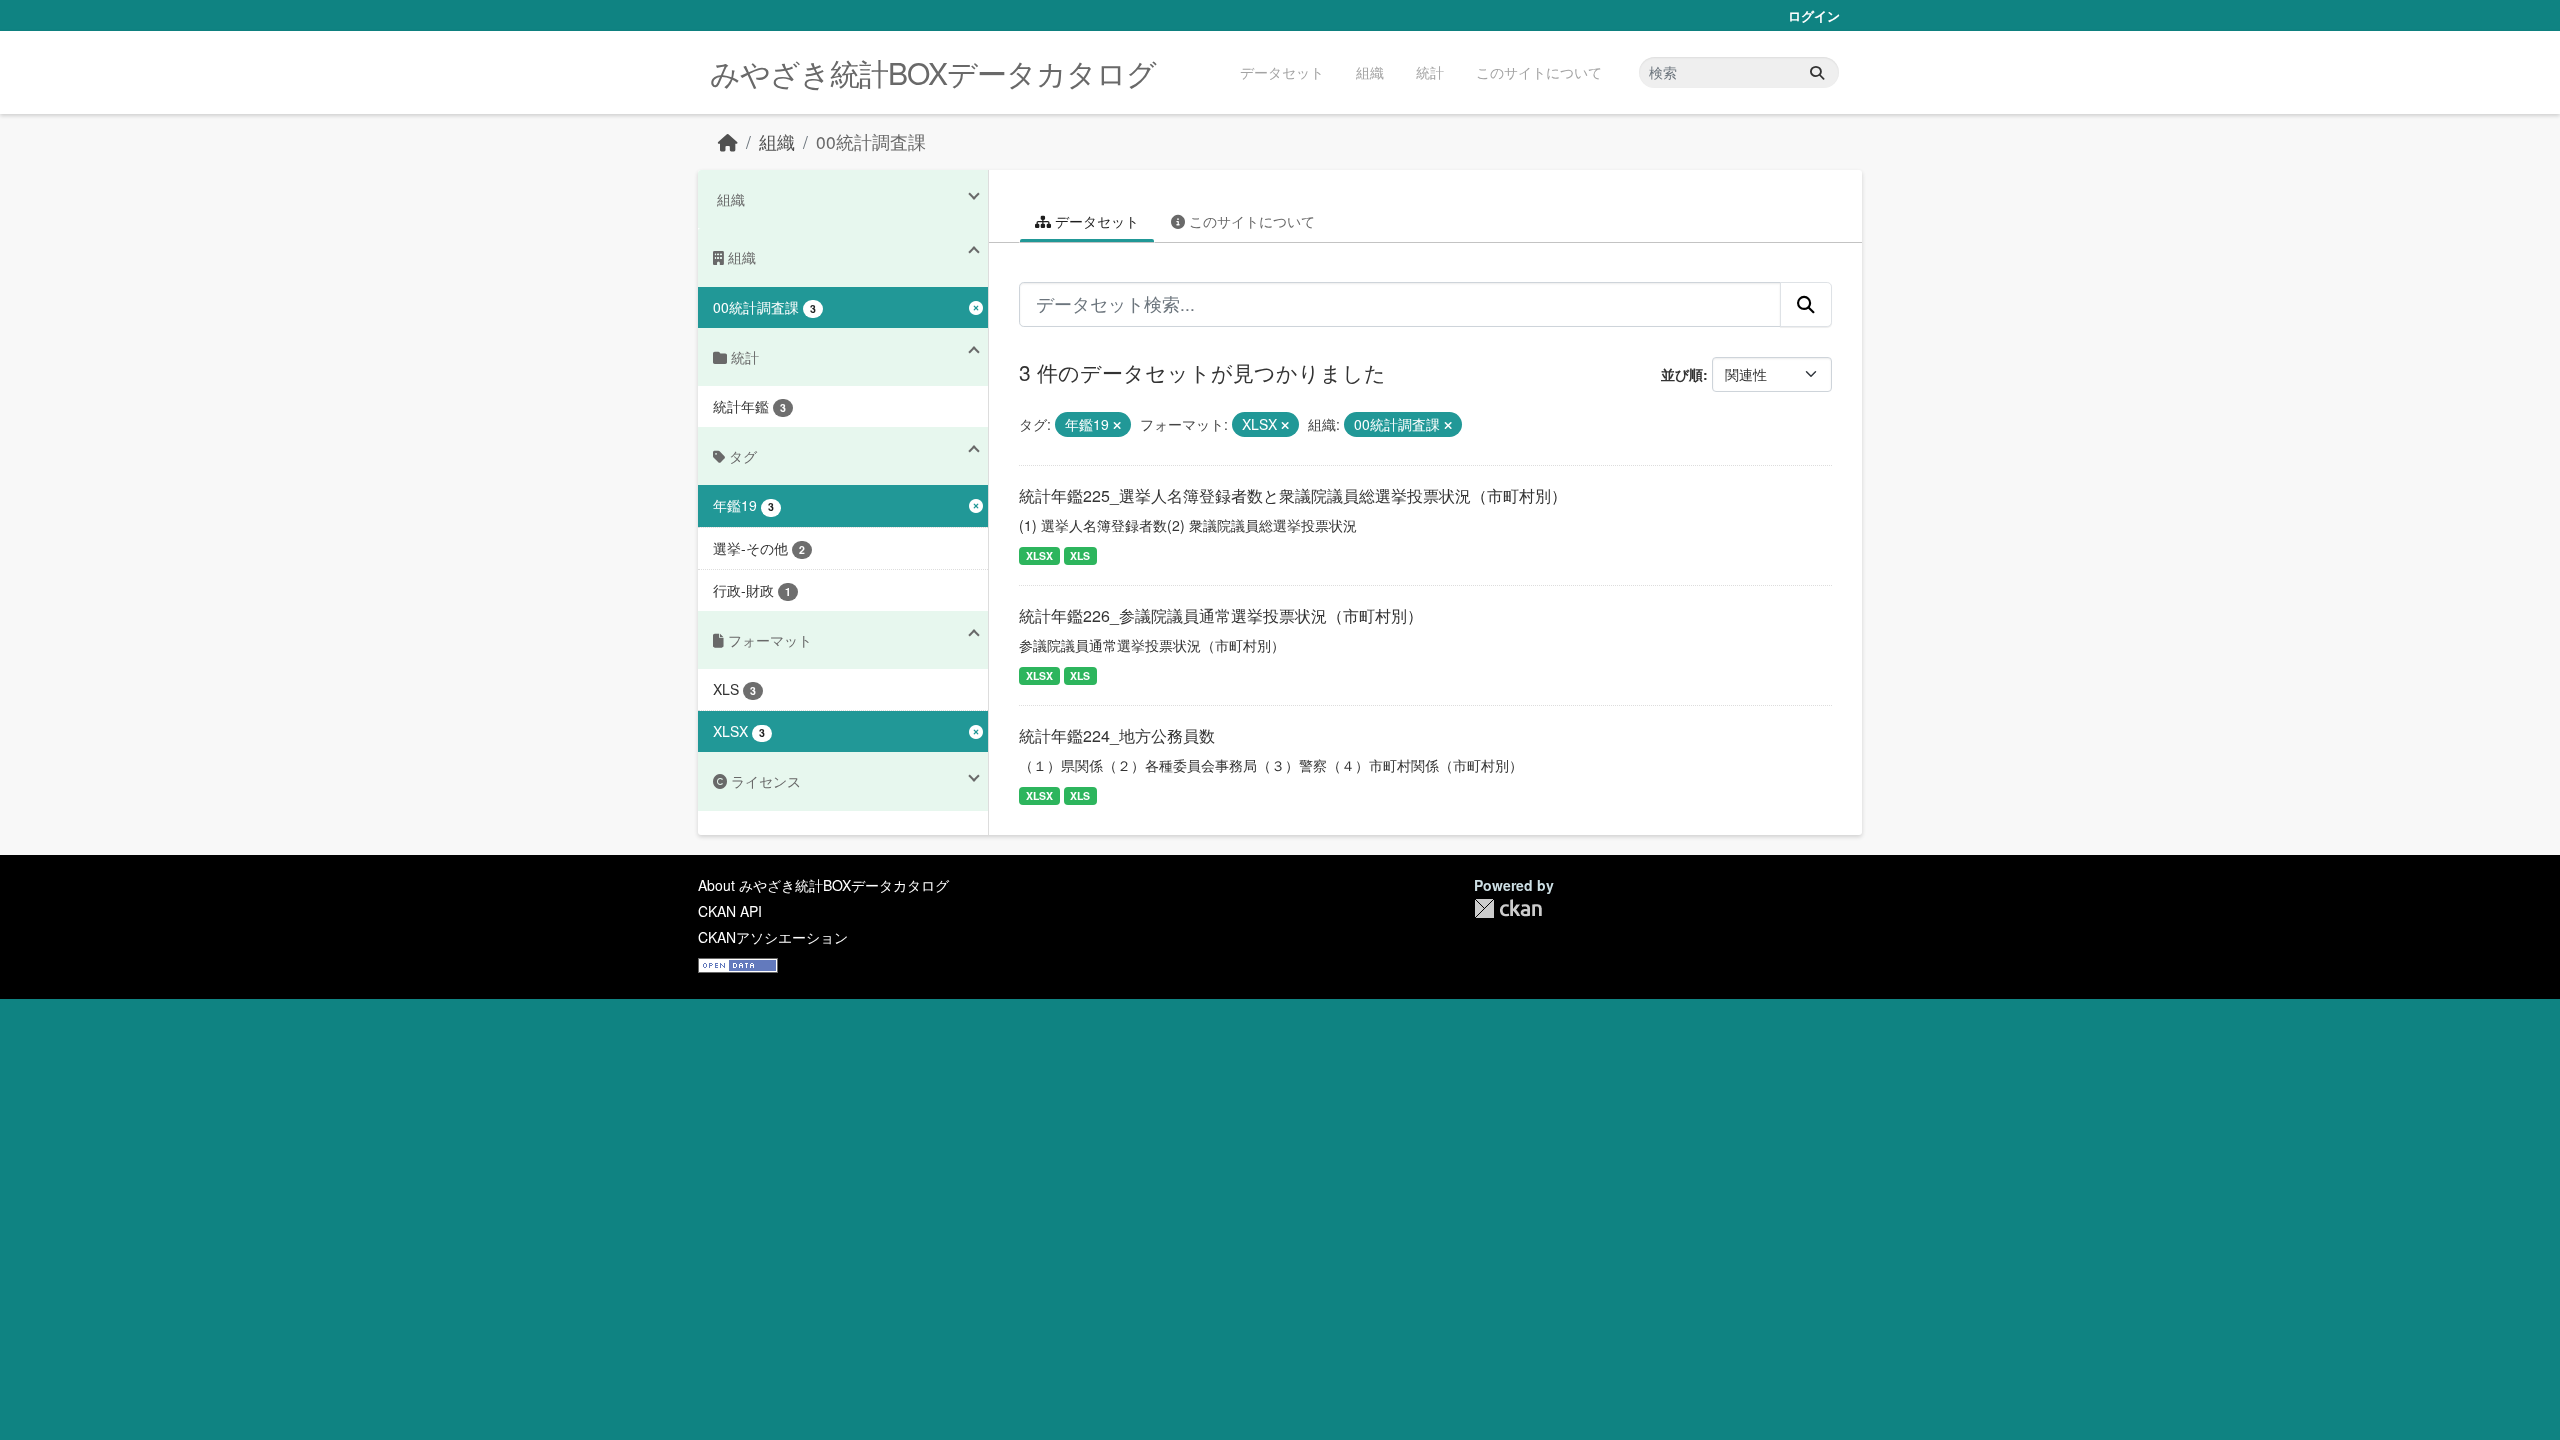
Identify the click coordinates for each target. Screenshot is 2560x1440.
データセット (1282, 72)
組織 (1370, 72)
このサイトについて (1539, 72)
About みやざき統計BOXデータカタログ (823, 885)
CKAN (1508, 908)
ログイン (1814, 15)
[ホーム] (728, 141)
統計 (1430, 72)
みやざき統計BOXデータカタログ (933, 72)
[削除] (1117, 425)
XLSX (1039, 555)
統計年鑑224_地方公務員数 (1117, 735)
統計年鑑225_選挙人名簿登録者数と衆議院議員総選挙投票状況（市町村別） (1293, 495)
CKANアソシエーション (773, 937)
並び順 (1682, 374)
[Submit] (1817, 72)
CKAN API (730, 911)
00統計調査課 (871, 141)
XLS (1080, 555)
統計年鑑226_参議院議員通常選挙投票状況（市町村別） (1221, 615)
